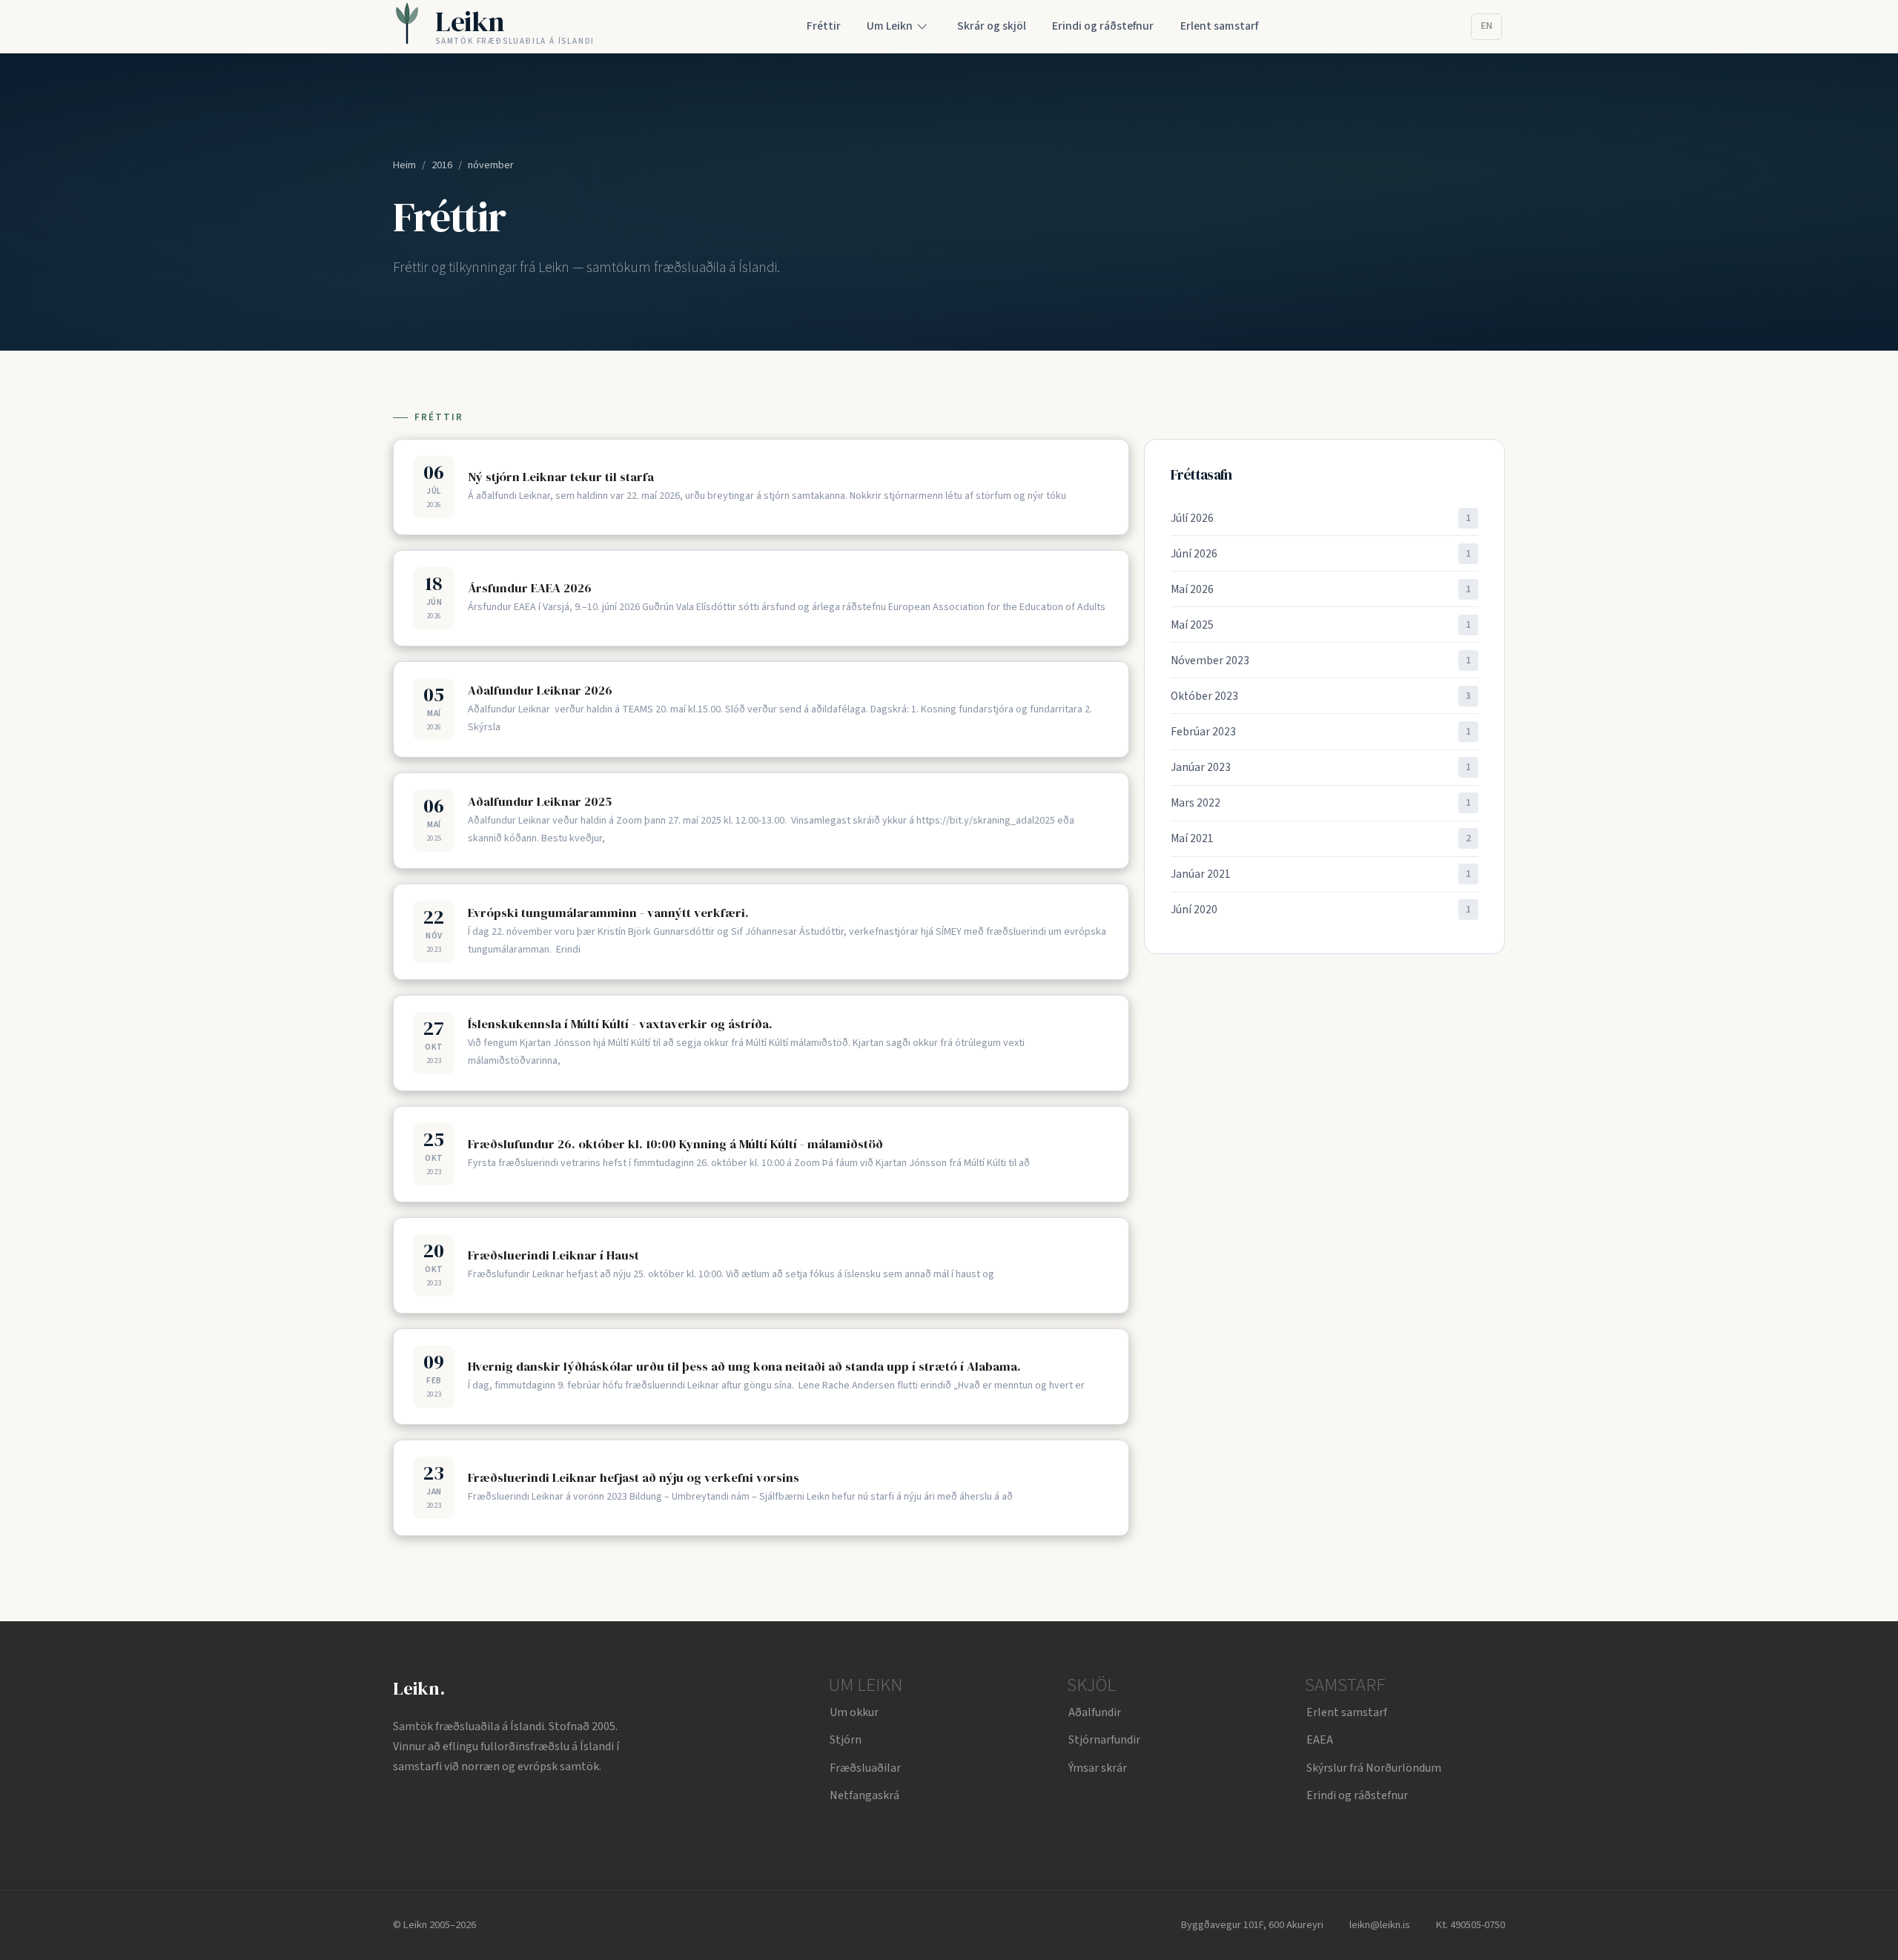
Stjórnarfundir (1104, 1740)
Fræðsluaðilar (865, 1768)
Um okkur (854, 1712)
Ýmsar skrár (1098, 1768)
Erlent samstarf (1347, 1712)
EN (1487, 26)
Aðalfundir (1095, 1712)
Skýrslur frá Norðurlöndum (1374, 1768)
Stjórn (846, 1740)
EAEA (1320, 1740)
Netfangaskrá (864, 1795)
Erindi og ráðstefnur (1357, 1795)
